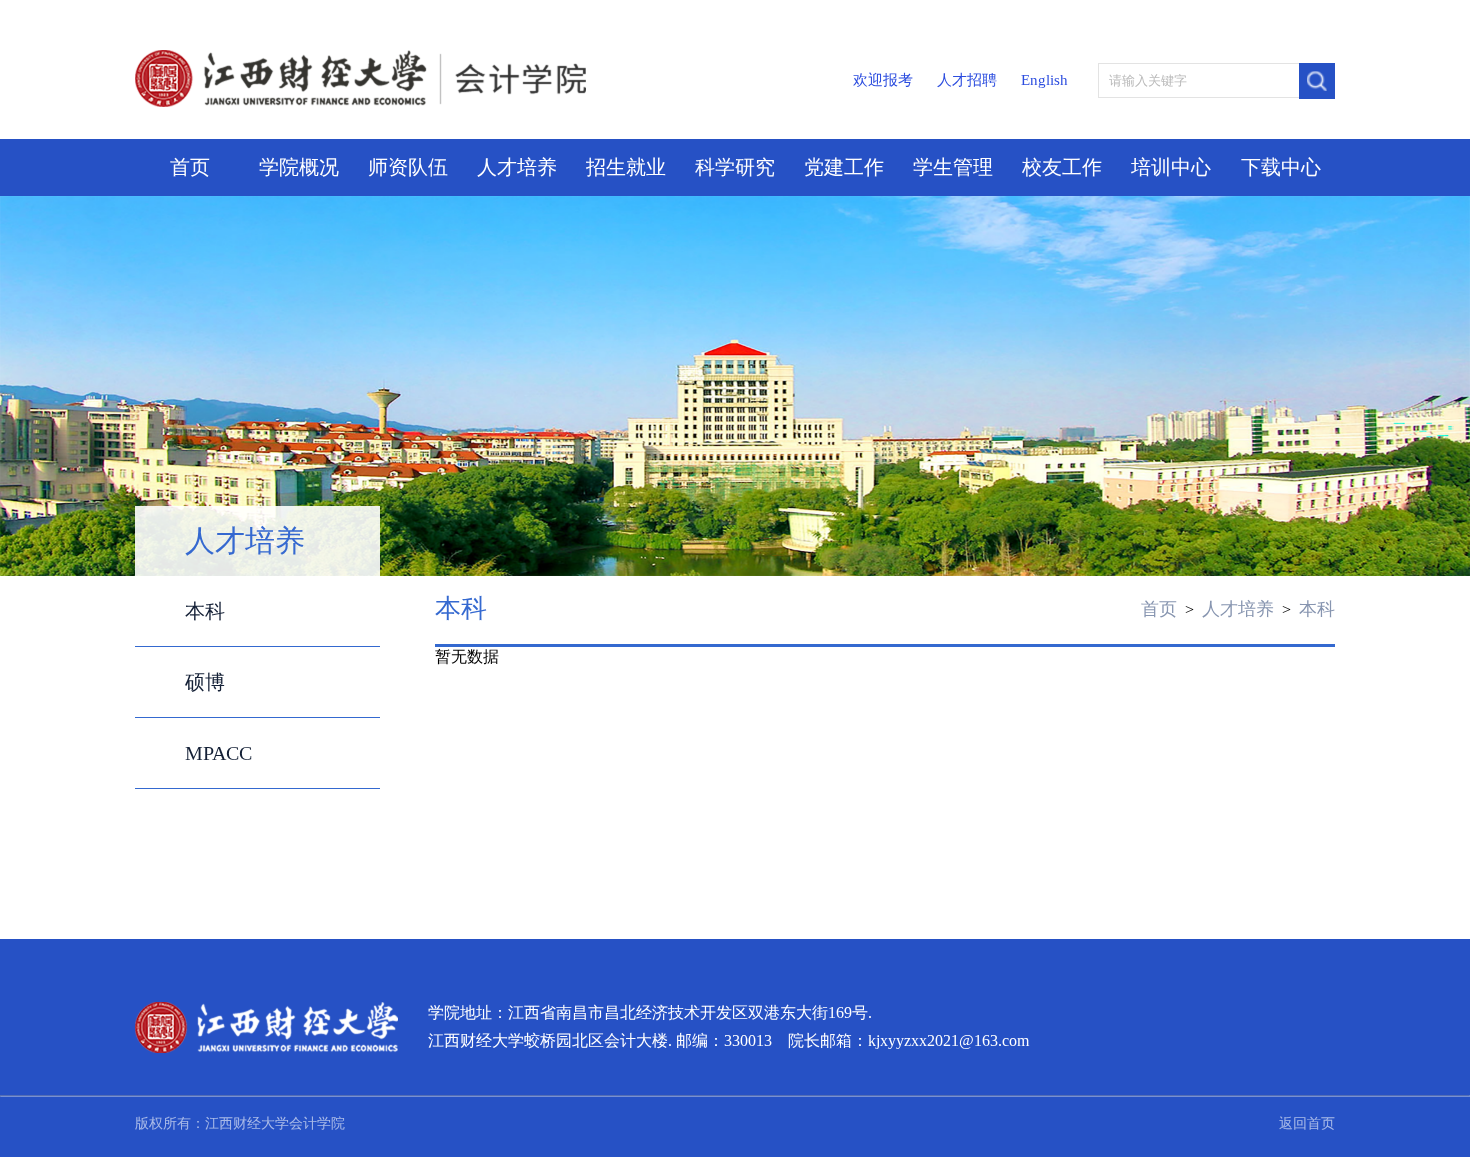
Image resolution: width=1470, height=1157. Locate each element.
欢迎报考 (883, 80)
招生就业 (626, 167)
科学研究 (735, 167)
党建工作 (844, 167)
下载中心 (1281, 167)
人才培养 (517, 167)
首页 (190, 167)
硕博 (205, 682)
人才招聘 (967, 80)
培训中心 (1171, 167)
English (1044, 80)
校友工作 (1062, 167)
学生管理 (953, 167)
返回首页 (1307, 1123)
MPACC (218, 753)
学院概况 (299, 167)
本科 (205, 611)
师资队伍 (408, 167)
